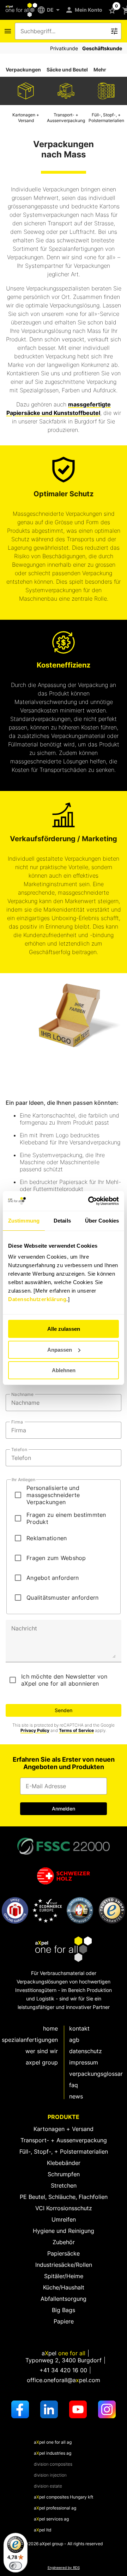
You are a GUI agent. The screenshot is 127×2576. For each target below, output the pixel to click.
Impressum (84, 2062)
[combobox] (63, 31)
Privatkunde (64, 48)
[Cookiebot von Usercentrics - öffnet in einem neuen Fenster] (90, 1201)
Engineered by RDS (64, 2568)
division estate (48, 2486)
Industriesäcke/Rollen (64, 2265)
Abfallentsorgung (64, 2299)
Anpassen (60, 1350)
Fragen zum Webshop (56, 1558)
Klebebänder (64, 2163)
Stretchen (64, 2185)
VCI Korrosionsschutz (64, 2208)
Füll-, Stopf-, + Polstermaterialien (64, 2152)
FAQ (74, 2085)
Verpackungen (23, 70)
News (76, 2096)
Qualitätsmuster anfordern (62, 1598)
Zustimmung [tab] (24, 1221)
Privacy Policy (35, 1730)
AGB (74, 2040)
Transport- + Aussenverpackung (64, 2140)
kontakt (79, 2028)
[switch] (16, 2566)
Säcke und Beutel (67, 70)
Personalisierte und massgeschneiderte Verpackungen (53, 1495)
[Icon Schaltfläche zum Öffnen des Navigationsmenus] (8, 31)
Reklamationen (47, 1538)
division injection (50, 2475)
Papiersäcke (64, 2253)
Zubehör (64, 2242)
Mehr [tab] (100, 70)
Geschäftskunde (102, 48)
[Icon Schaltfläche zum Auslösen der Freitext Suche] (114, 31)
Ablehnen (64, 1370)
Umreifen (64, 2219)
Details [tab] (62, 1221)
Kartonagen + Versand (64, 2129)
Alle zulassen (64, 1329)
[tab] (23, 70)
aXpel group (42, 2062)
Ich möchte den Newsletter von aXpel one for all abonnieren (64, 1680)
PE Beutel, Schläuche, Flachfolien (64, 2197)
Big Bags (64, 2310)
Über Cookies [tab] (102, 1221)
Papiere (64, 2321)
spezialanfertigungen (30, 2040)
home (50, 2028)
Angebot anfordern (53, 1578)
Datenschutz (86, 2051)
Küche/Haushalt (64, 2287)
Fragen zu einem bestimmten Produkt (66, 1518)
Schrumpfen (64, 2174)
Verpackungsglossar (96, 2074)
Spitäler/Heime (64, 2276)
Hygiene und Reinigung (64, 2231)
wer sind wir (42, 2051)
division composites (53, 2464)
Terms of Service (76, 1730)
